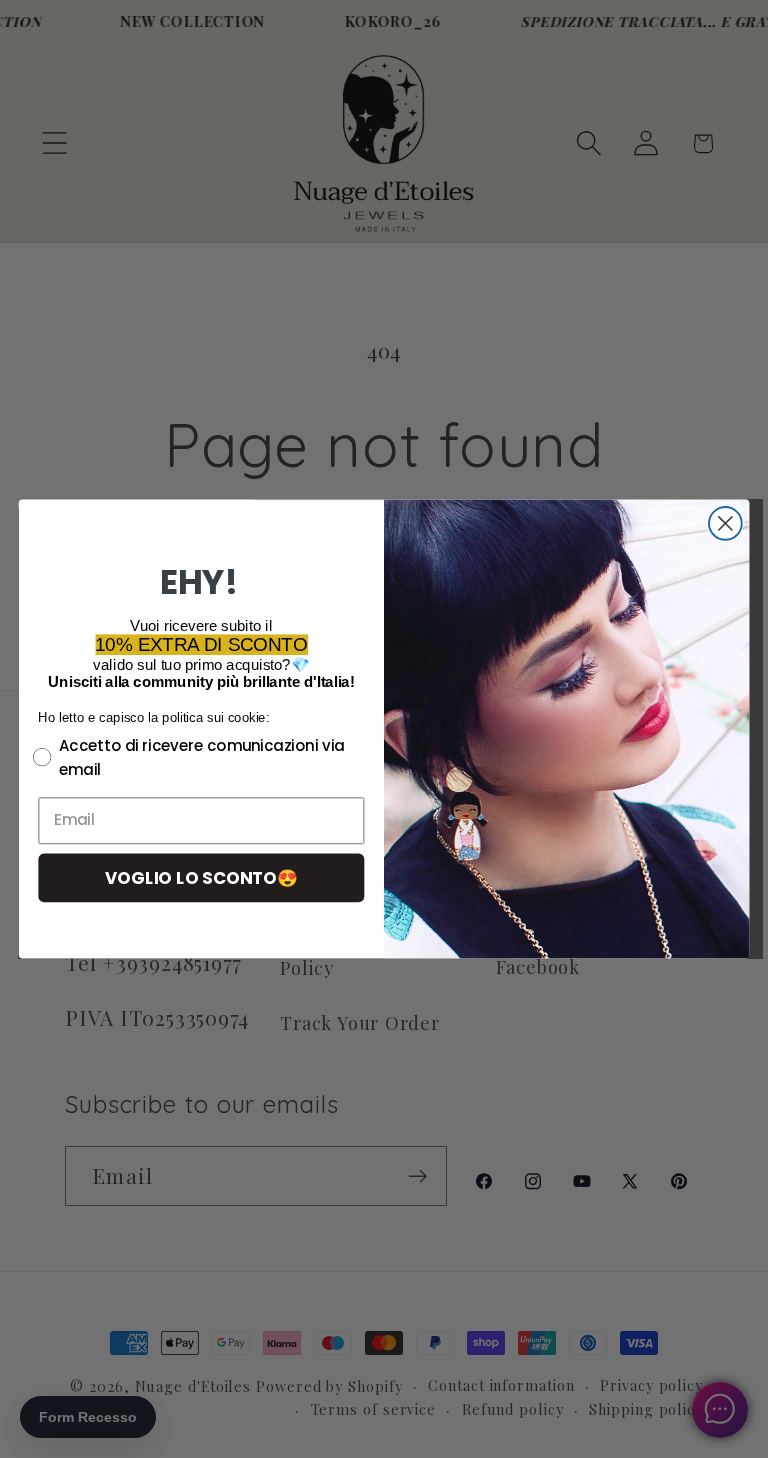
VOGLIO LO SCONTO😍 (201, 876)
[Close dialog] (725, 523)
